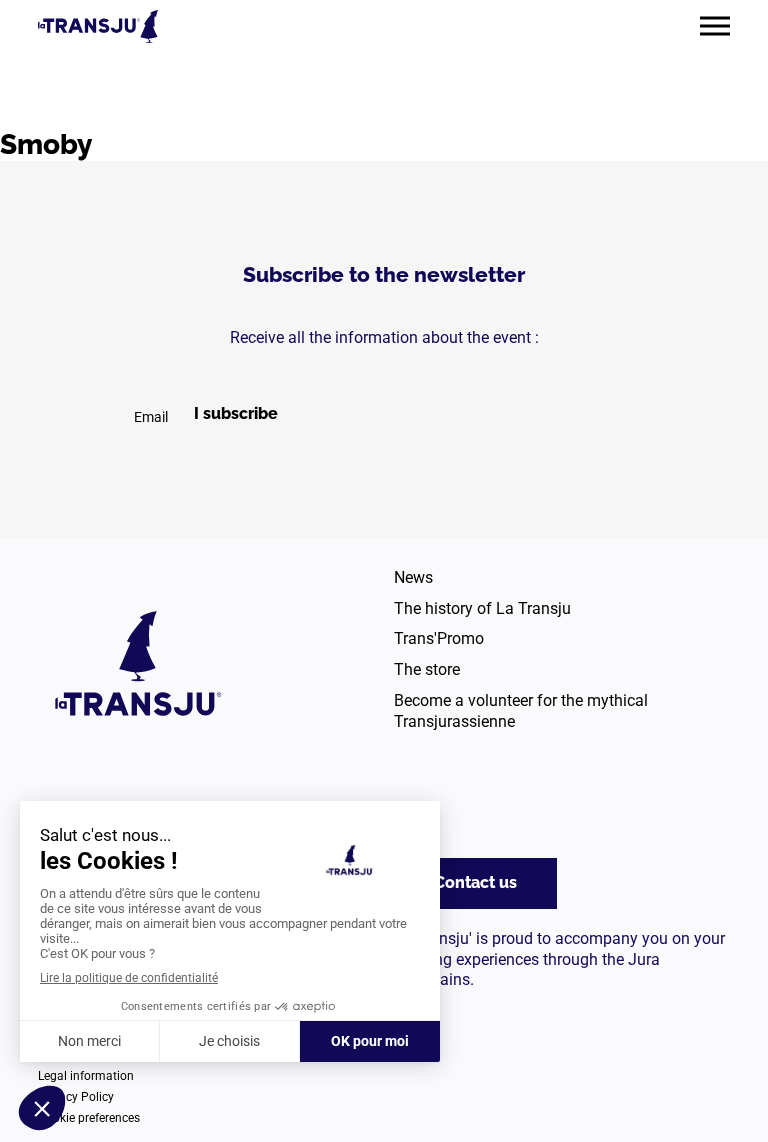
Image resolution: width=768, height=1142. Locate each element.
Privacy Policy (76, 1097)
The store (427, 669)
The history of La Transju (482, 608)
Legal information (86, 1076)
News (413, 577)
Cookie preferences (89, 1118)
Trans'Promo (439, 638)
